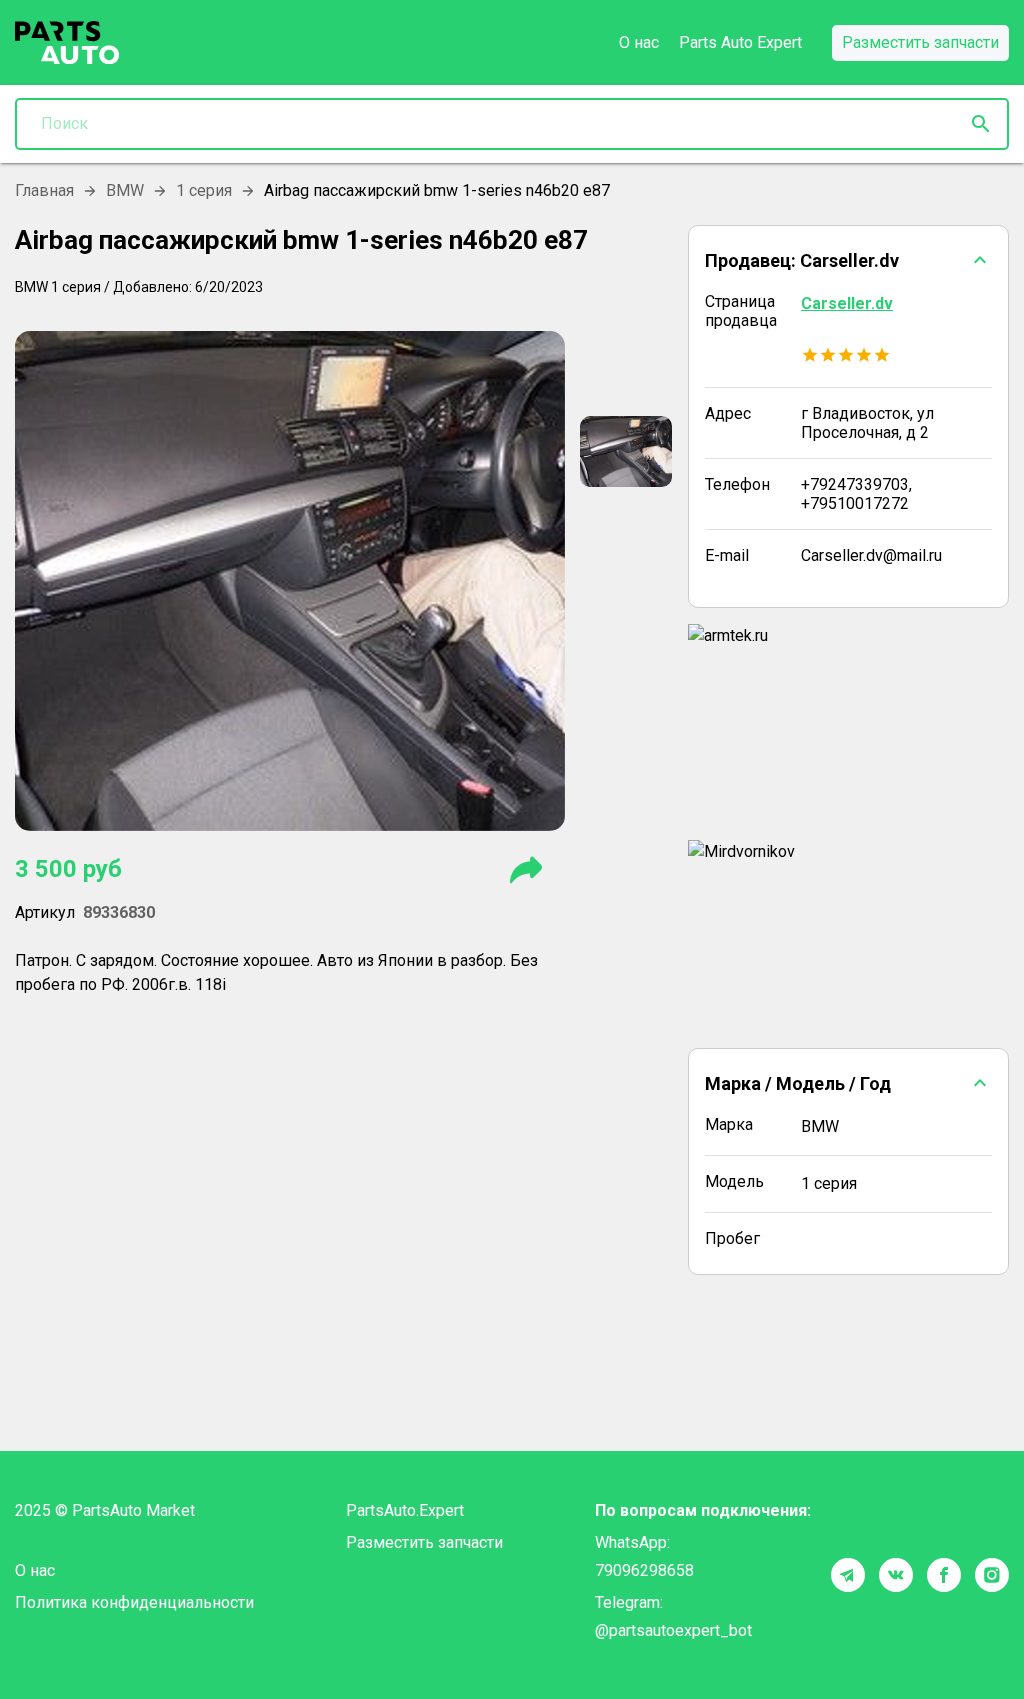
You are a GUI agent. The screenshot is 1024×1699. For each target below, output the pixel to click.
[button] (848, 260)
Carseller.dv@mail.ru (871, 555)
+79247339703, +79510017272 (856, 494)
